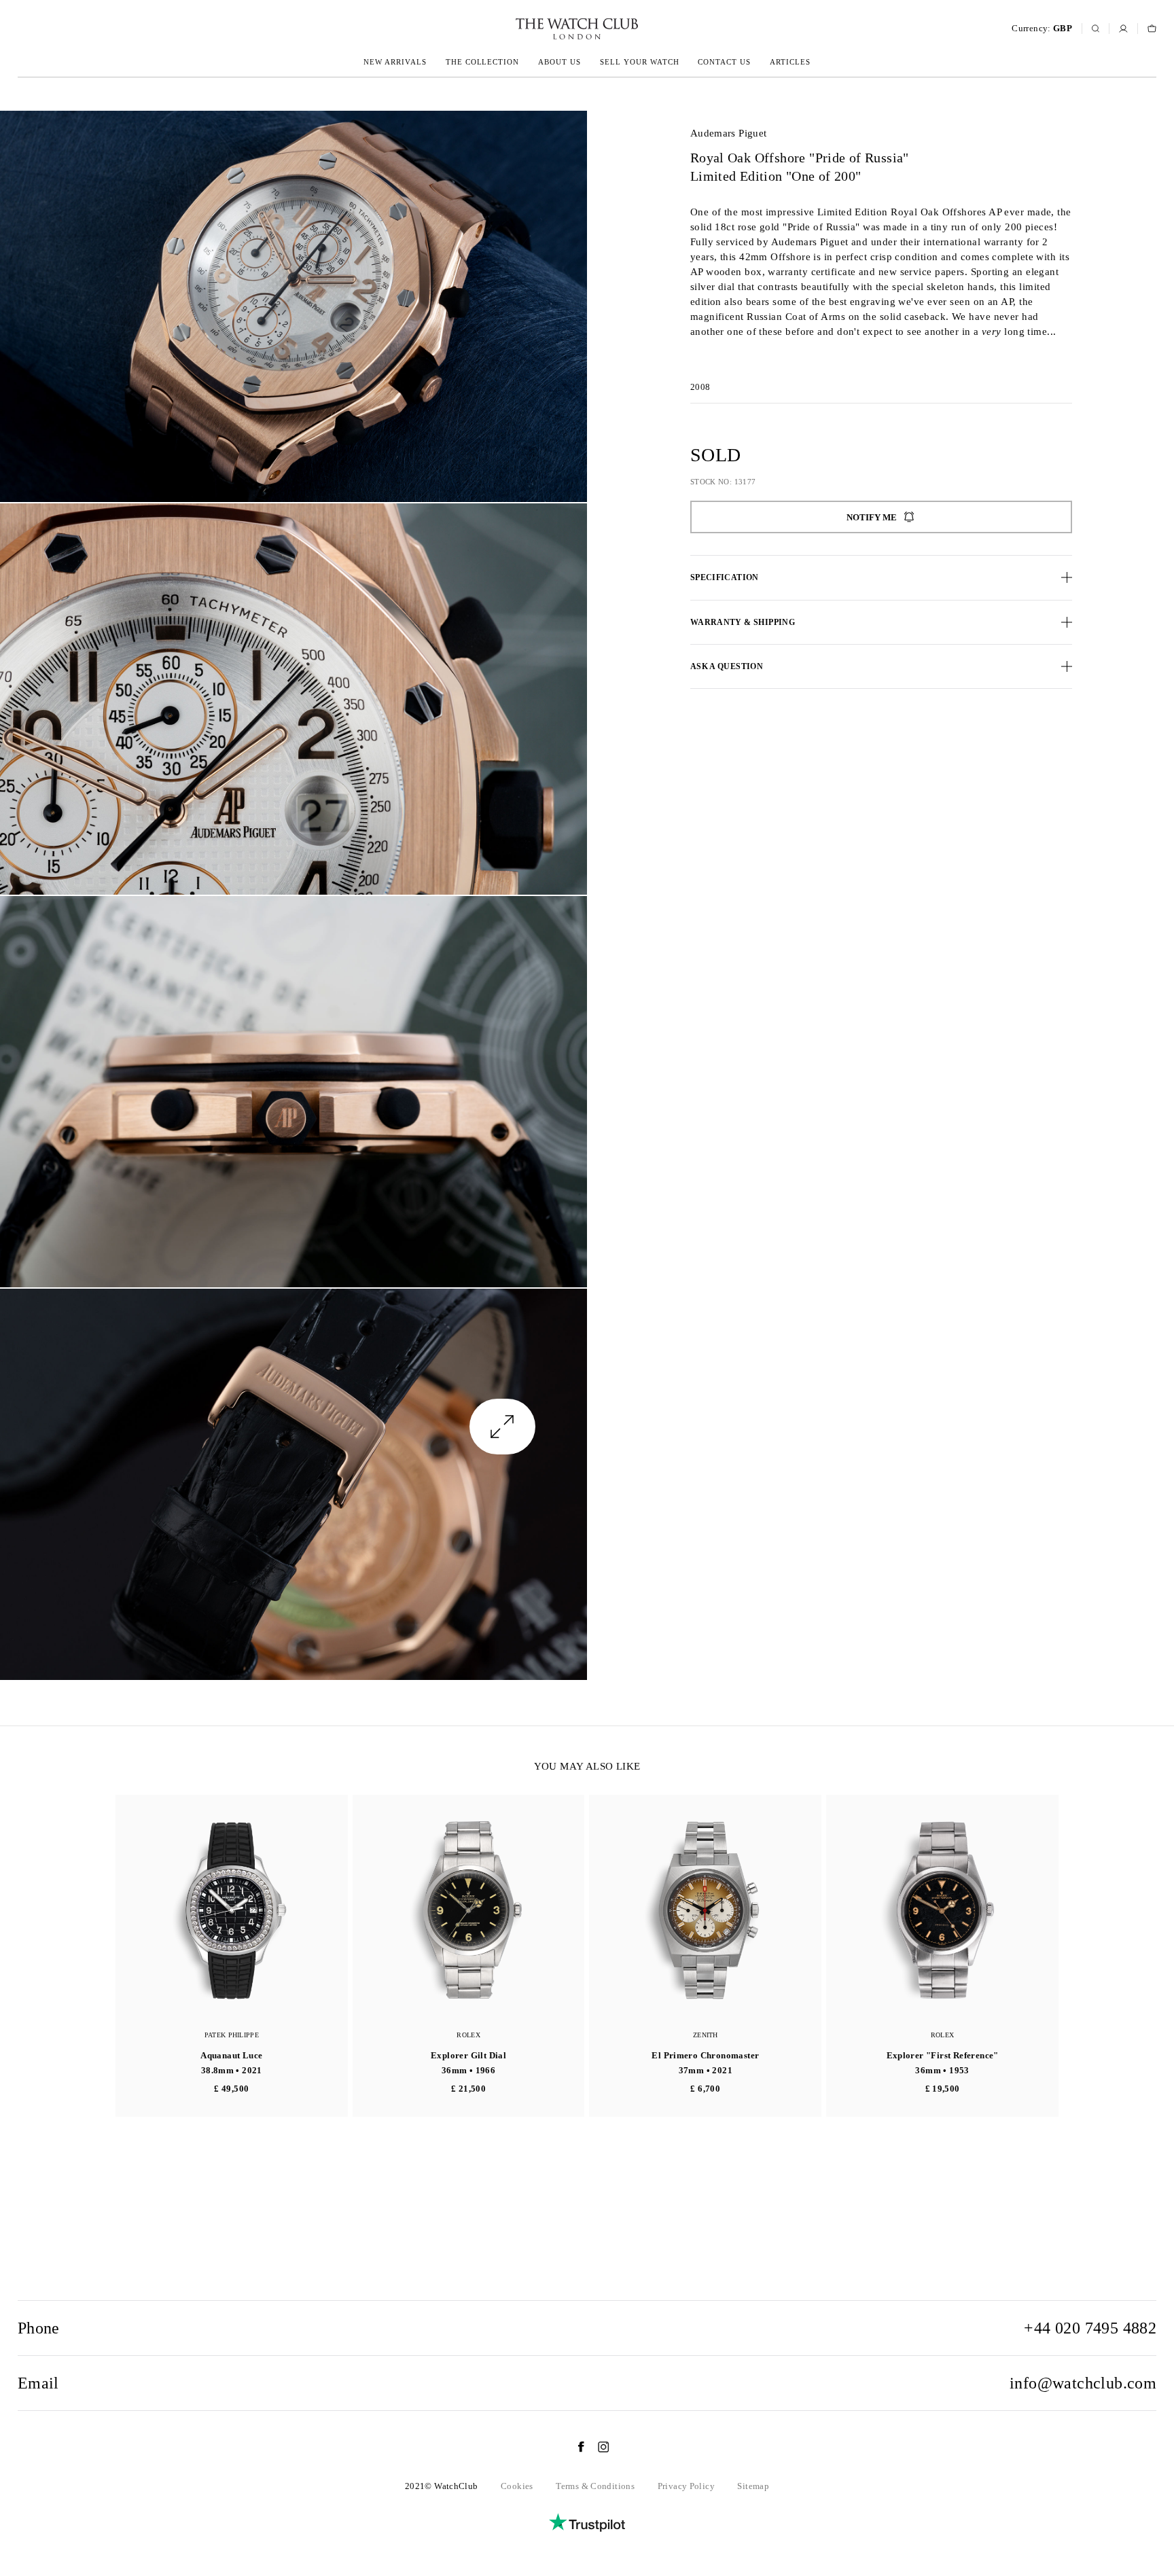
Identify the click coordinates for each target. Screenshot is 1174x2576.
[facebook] (574, 2447)
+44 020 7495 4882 (1090, 2328)
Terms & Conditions (595, 2486)
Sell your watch (640, 62)
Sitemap (753, 2486)
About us (559, 62)
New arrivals (395, 62)
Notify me (872, 517)
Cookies (517, 2486)
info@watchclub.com (1083, 2383)
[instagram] (597, 2447)
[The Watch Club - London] (504, 29)
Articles (790, 62)
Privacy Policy (686, 2486)
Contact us (724, 62)
